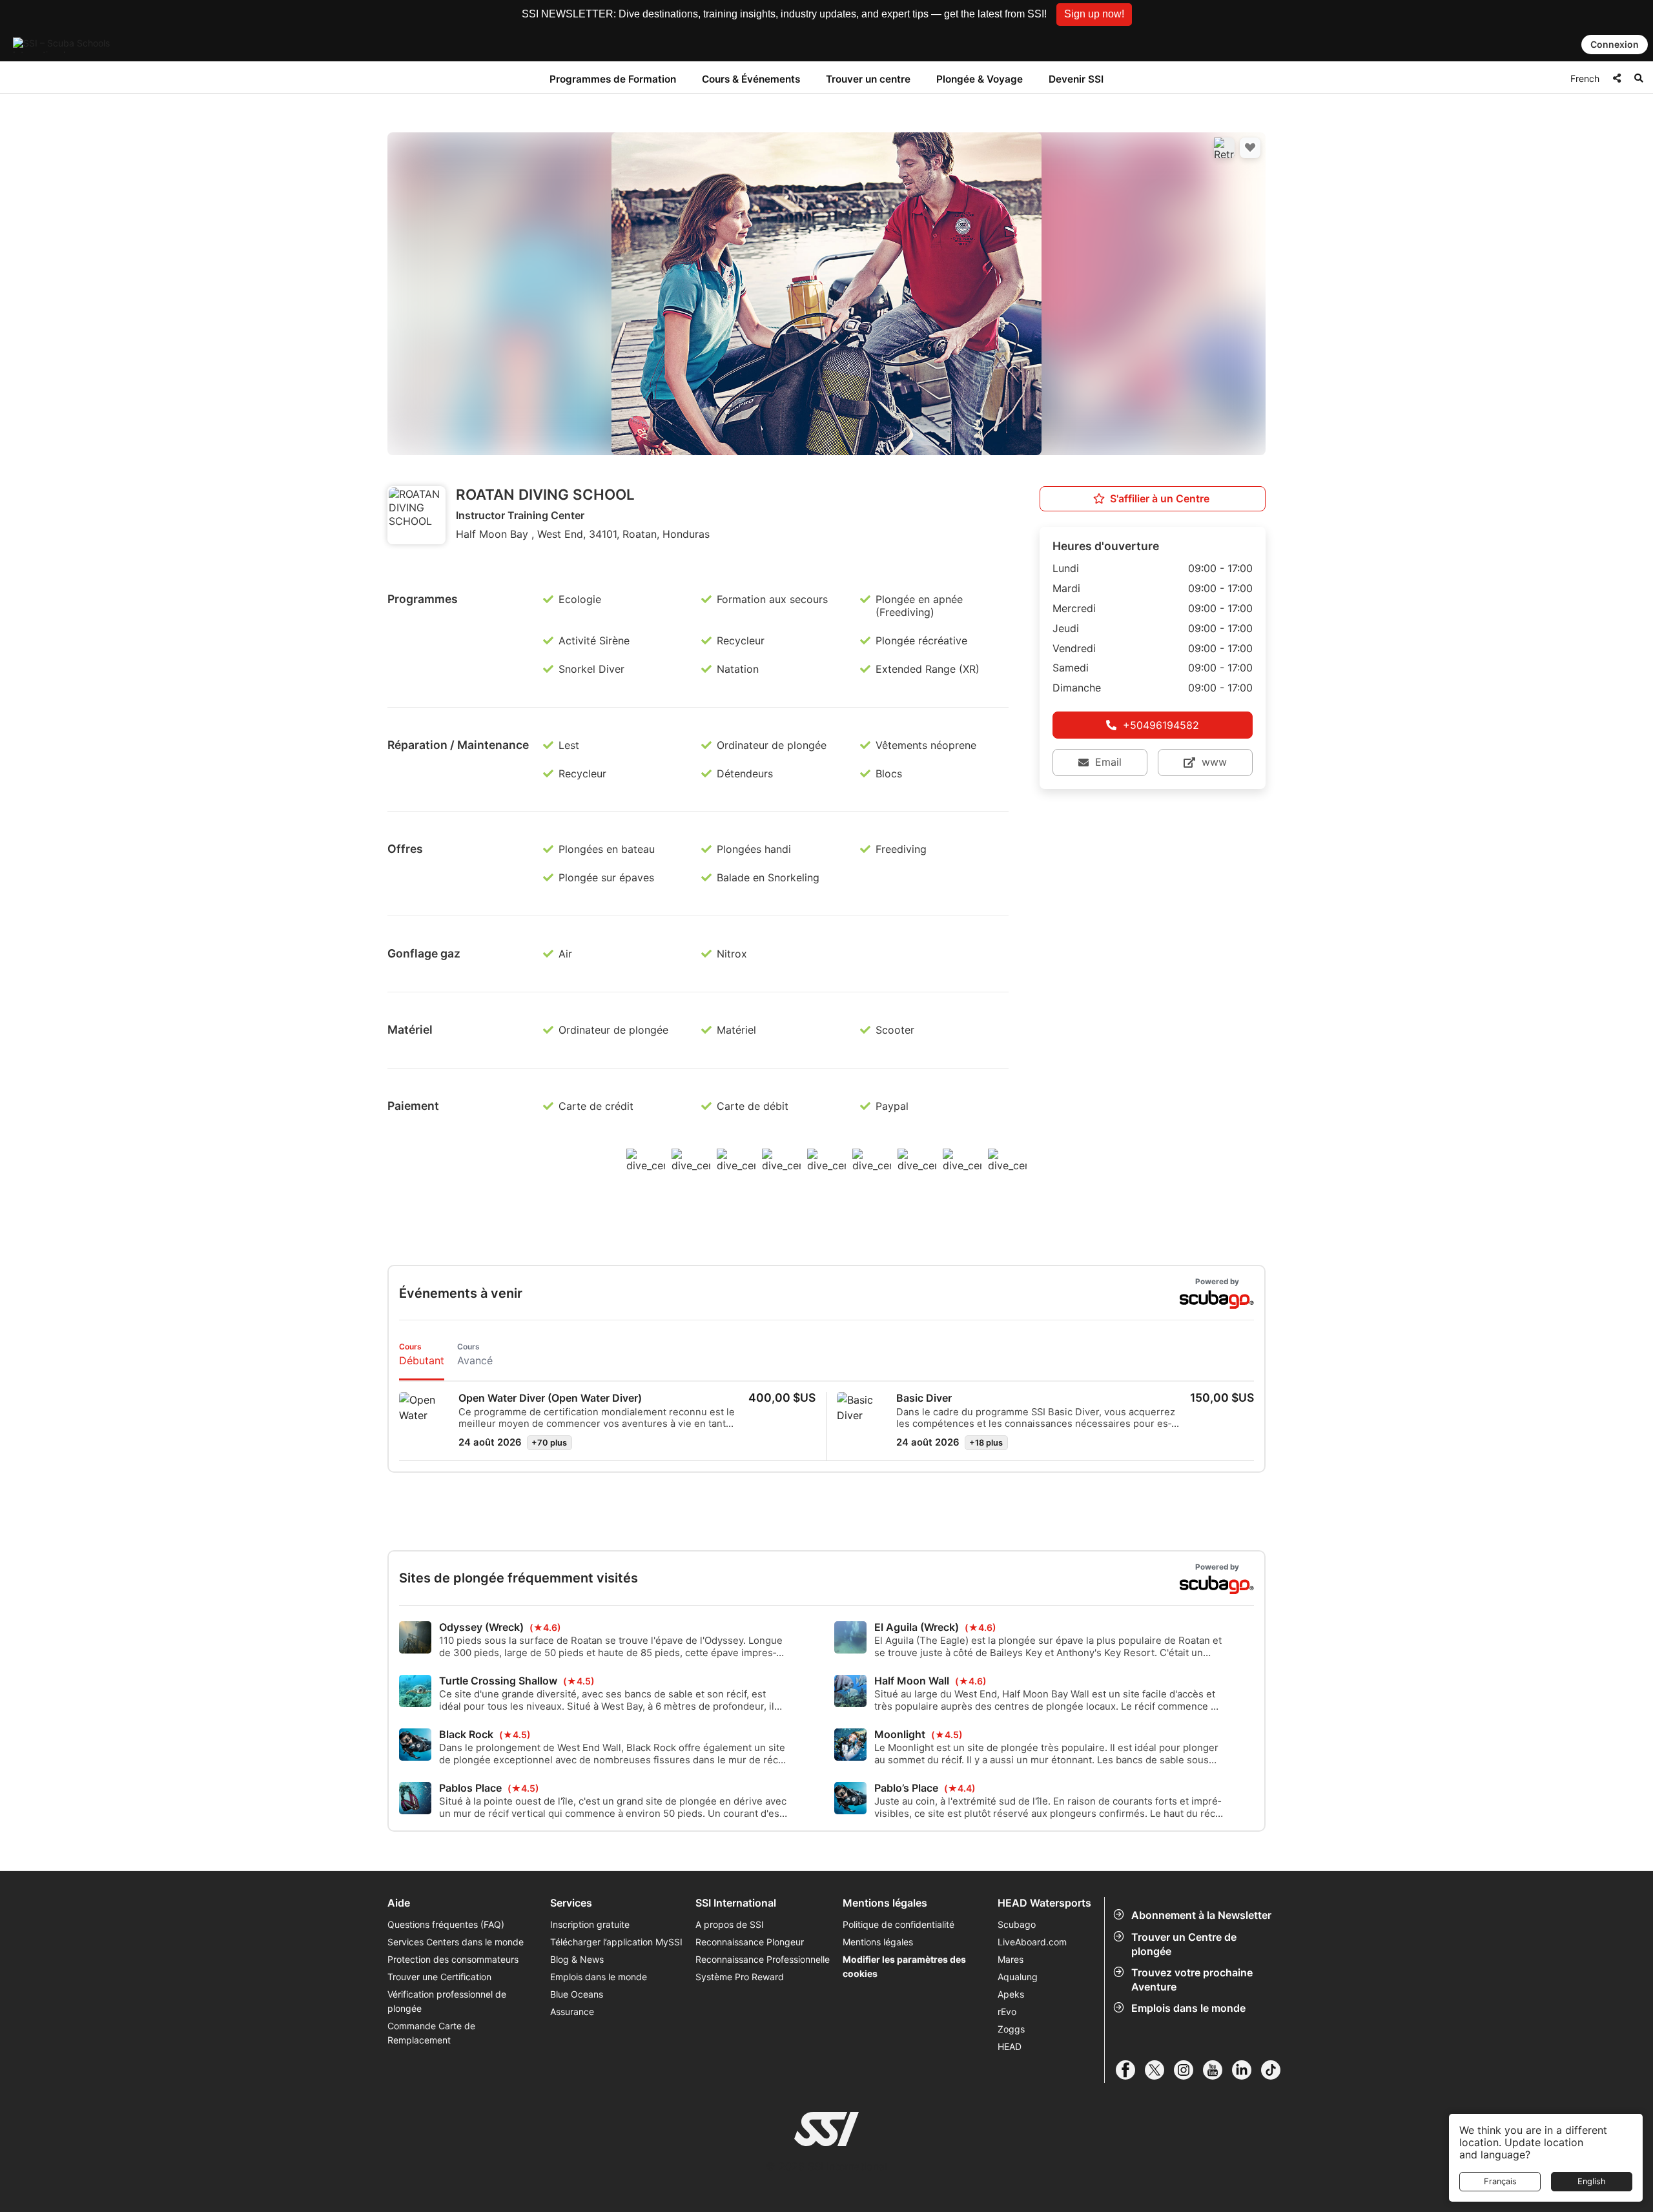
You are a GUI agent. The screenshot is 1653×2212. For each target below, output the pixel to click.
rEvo (1007, 2012)
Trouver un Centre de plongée (1184, 1944)
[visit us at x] (1159, 2070)
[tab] (422, 1356)
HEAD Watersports (1044, 1903)
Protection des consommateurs (453, 1959)
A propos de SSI (730, 1924)
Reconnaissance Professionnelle (763, 1959)
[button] (1094, 15)
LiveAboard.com (1032, 1942)
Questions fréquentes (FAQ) (446, 1924)
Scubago (1017, 1924)
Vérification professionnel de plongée (447, 2001)
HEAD (1010, 2046)
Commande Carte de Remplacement (431, 2033)
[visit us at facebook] (1130, 2070)
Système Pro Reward (740, 1977)
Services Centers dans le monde (456, 1942)
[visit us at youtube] (1217, 2070)
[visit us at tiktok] (1276, 2070)
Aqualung (1018, 1977)
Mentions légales (878, 1942)
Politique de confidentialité (898, 1924)
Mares (1011, 1959)
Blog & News (577, 1959)
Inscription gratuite (590, 1924)
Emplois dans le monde (1188, 2008)
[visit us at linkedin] (1247, 2070)
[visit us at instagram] (1188, 2070)
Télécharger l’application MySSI (616, 1942)
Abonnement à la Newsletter (1201, 1915)
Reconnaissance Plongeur (750, 1942)
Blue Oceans (577, 1994)
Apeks (1011, 1994)
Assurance (572, 2012)
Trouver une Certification (439, 1977)
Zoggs (1011, 2029)
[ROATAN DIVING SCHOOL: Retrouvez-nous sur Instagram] (1224, 148)
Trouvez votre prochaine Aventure (1192, 1980)
